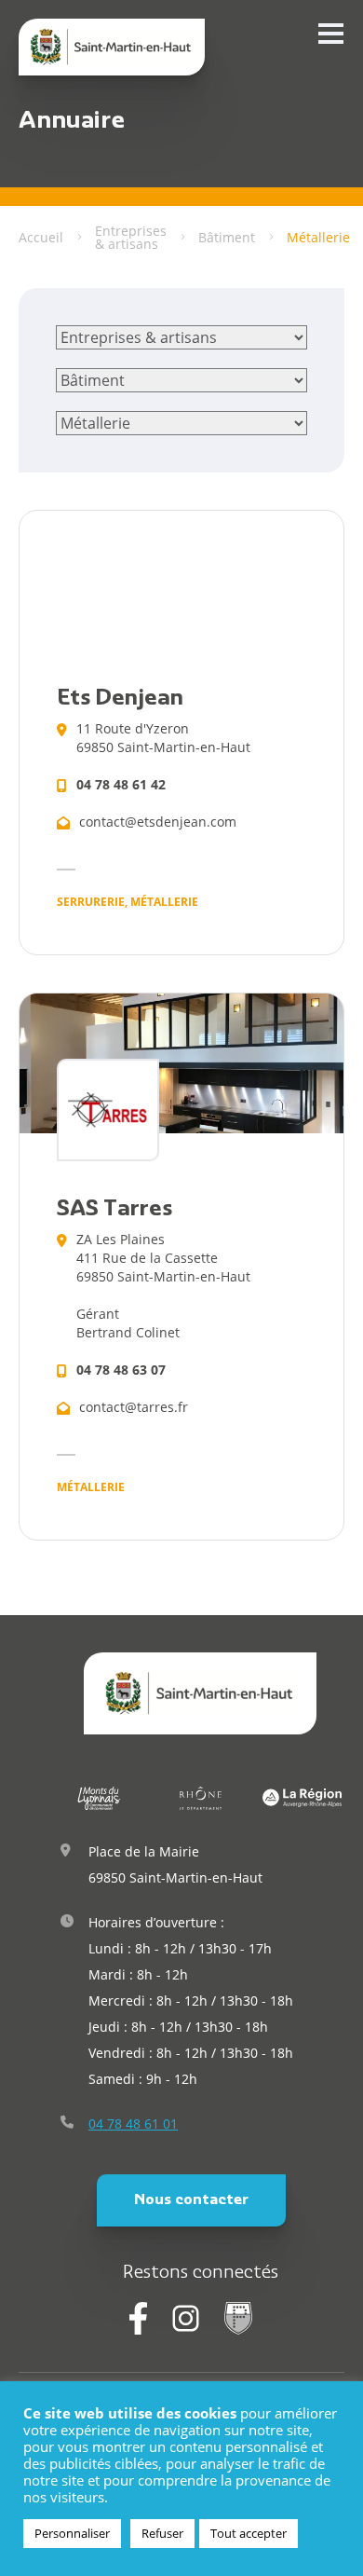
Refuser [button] (162, 2533)
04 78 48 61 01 (133, 2124)
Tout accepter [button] (249, 2533)
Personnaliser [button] (72, 2533)
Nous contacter (191, 2200)
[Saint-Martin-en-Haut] (112, 47)
